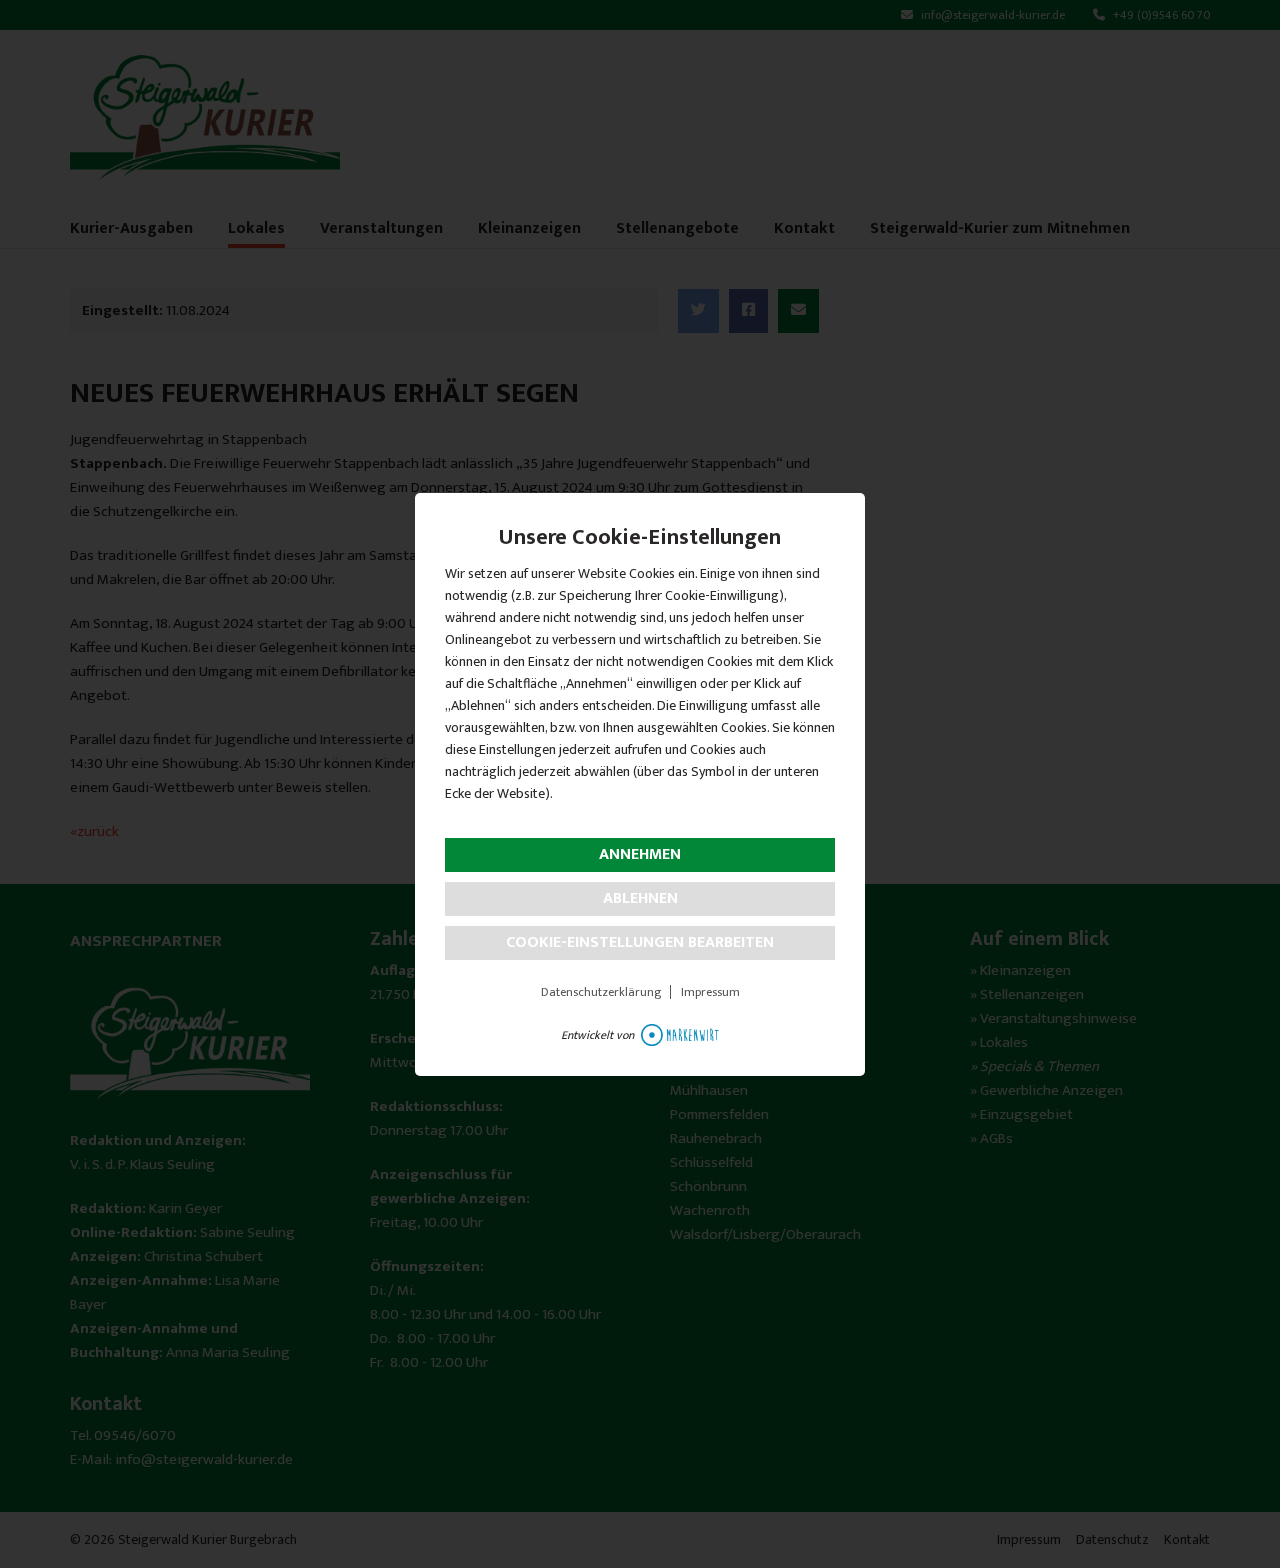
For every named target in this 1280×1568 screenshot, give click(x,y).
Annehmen (640, 854)
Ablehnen (640, 898)
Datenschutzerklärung (601, 992)
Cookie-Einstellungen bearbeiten (640, 942)
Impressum (710, 992)
